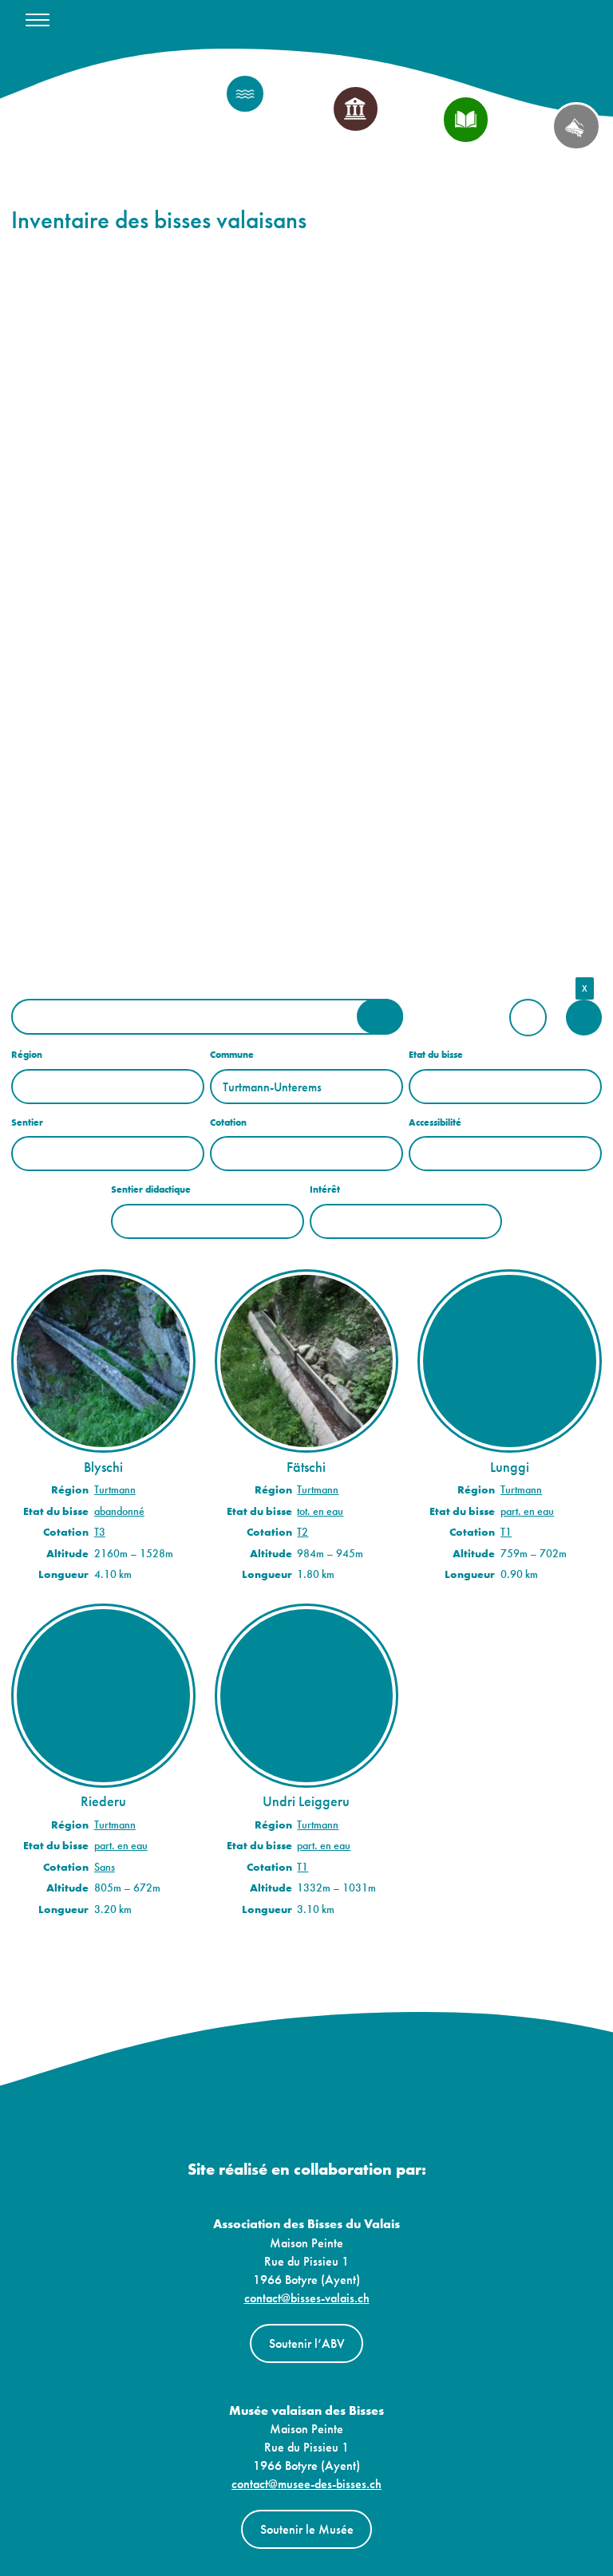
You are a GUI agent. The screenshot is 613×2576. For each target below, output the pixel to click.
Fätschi (306, 1467)
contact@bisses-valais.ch (307, 2298)
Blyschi (103, 1467)
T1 (506, 1532)
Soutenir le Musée (307, 2529)
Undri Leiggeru (306, 1801)
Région (27, 1055)
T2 (303, 1532)
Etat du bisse (436, 1055)
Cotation (228, 1122)
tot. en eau (320, 1511)
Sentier (27, 1122)
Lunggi (510, 1467)
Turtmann (115, 1490)
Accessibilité (435, 1122)
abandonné (119, 1511)
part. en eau (527, 1511)
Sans (105, 1867)
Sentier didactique (151, 1189)
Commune (232, 1055)
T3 (100, 1532)
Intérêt (325, 1189)
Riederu (103, 1801)
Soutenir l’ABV (307, 2343)
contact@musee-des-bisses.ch (306, 2484)
